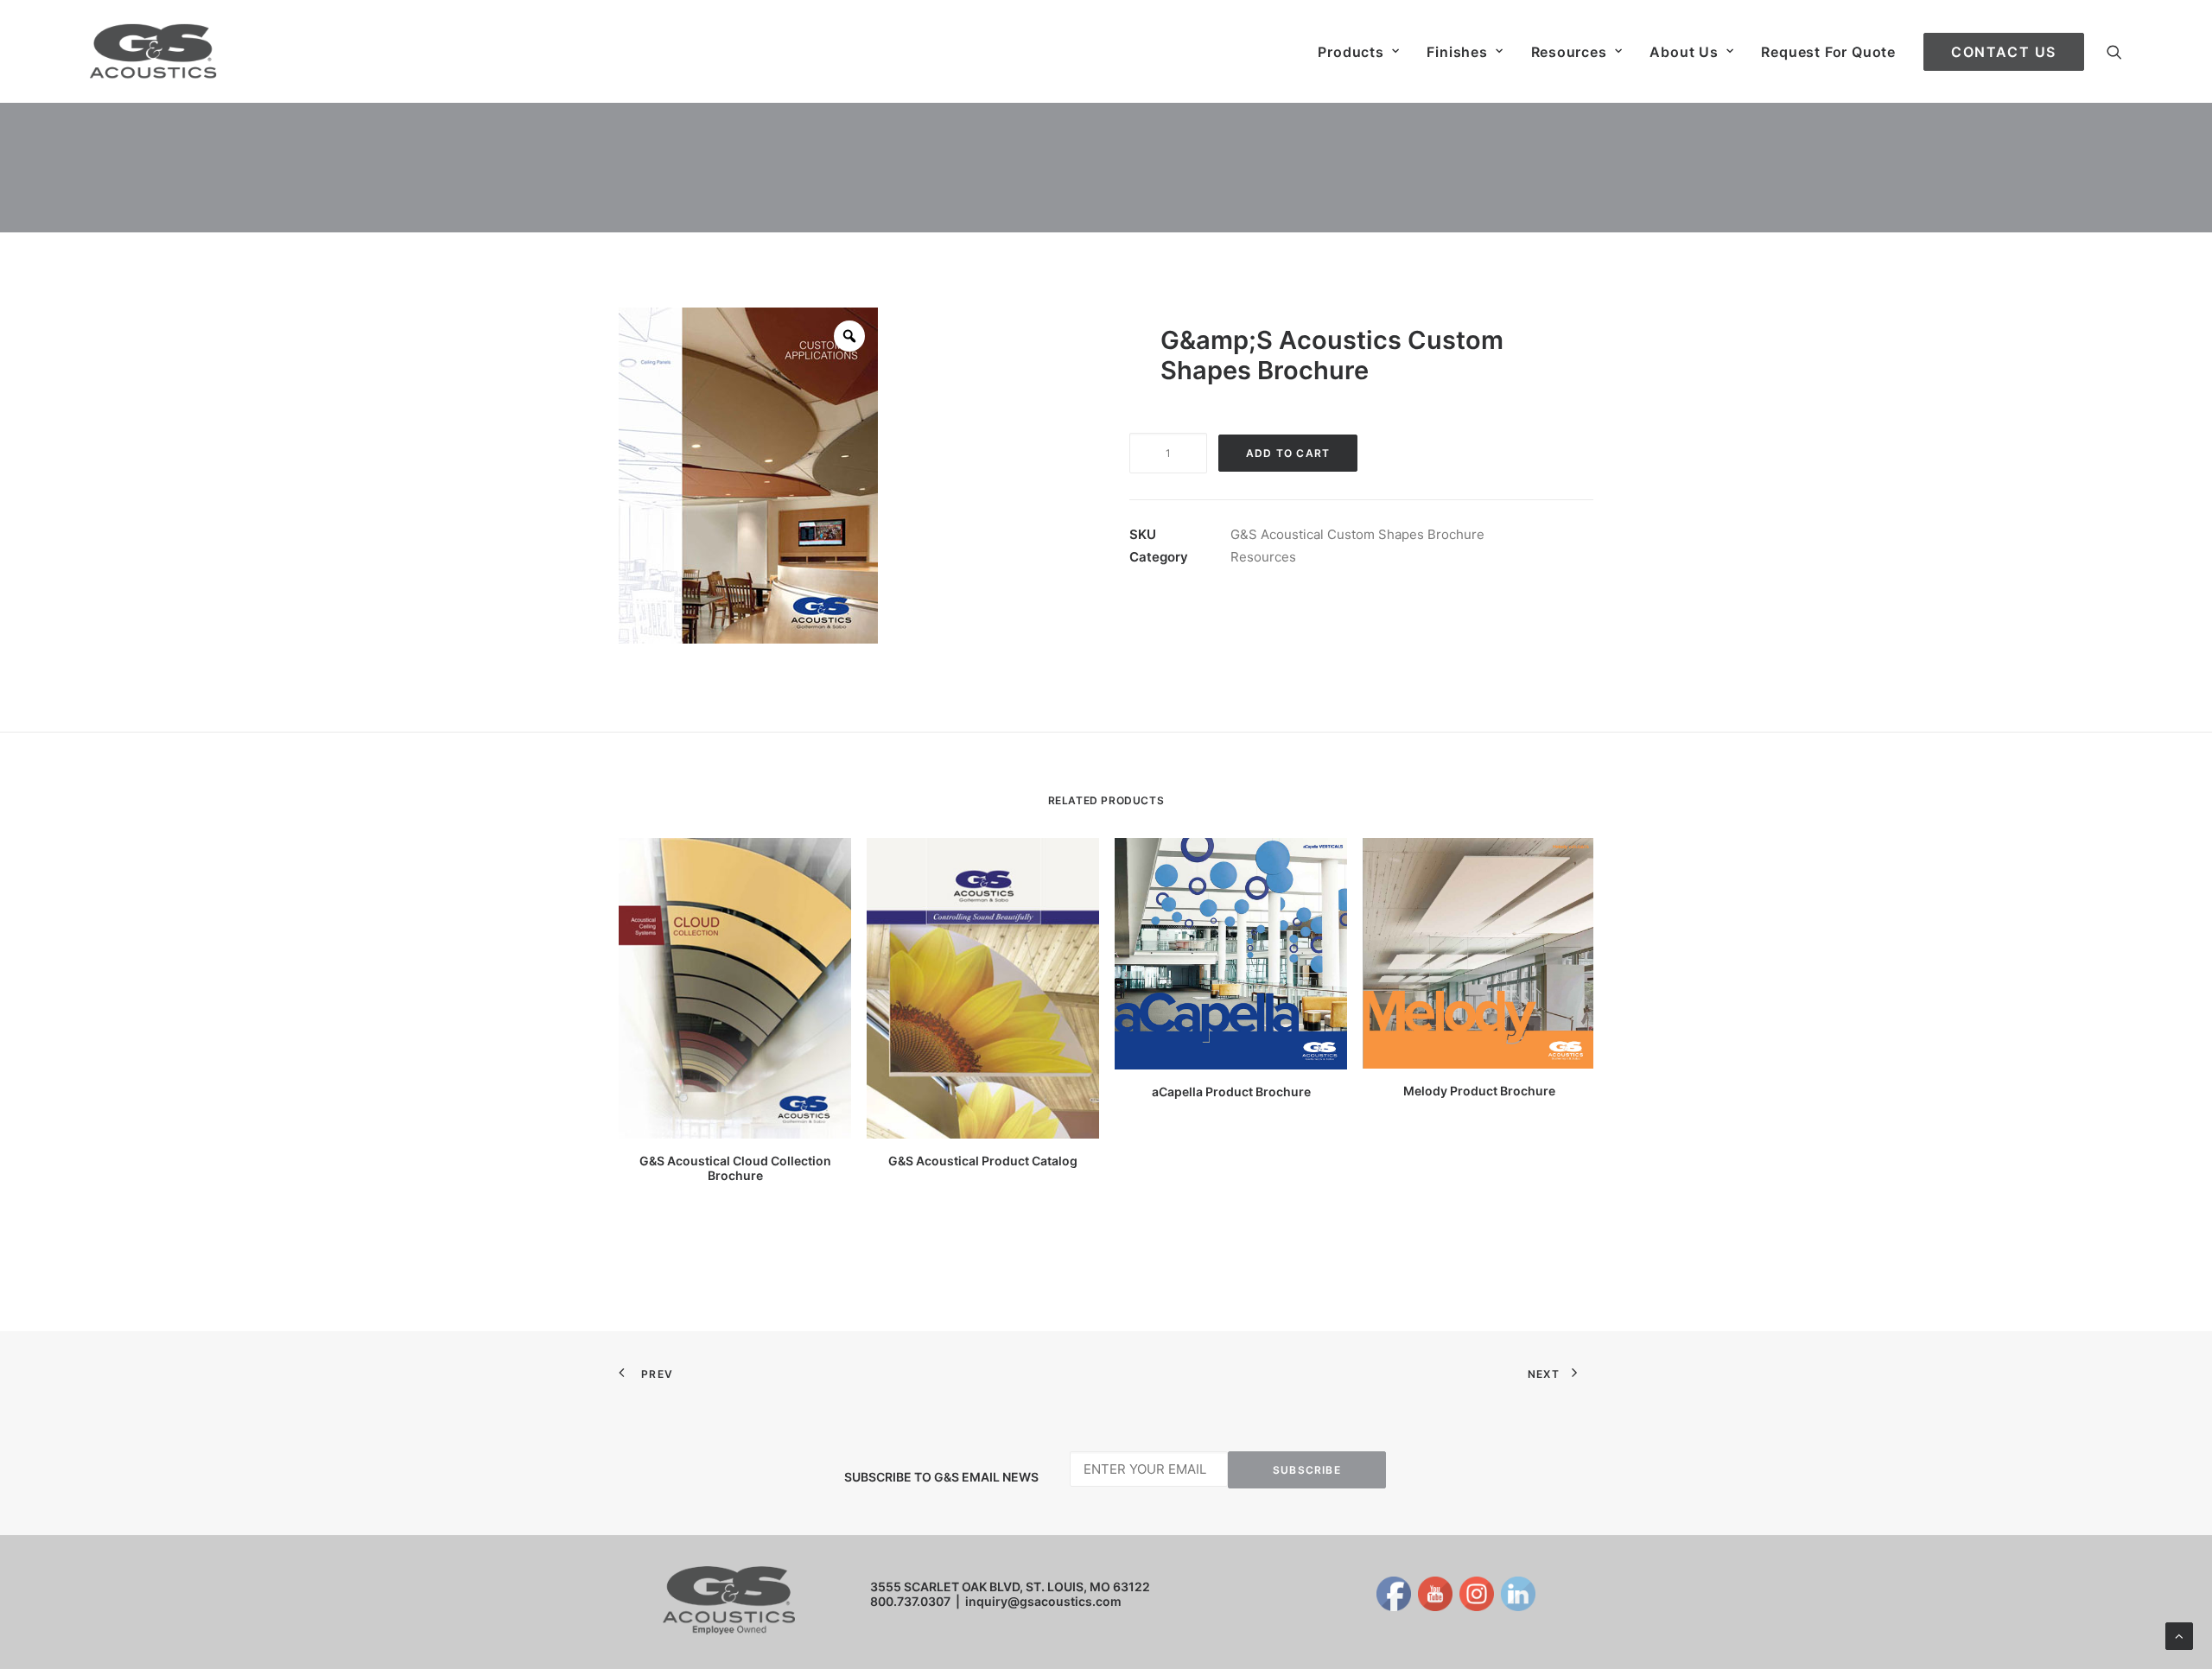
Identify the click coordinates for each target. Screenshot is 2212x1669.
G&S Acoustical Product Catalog (983, 1161)
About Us (1684, 52)
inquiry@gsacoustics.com (1043, 1601)
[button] (2114, 51)
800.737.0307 (910, 1601)
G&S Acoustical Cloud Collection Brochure (735, 1168)
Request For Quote (1828, 52)
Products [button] (1351, 52)
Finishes (1457, 52)
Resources (1569, 52)
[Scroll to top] (2179, 1635)
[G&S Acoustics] (153, 51)
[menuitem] (1358, 51)
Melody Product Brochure (1479, 1091)
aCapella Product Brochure (1231, 1092)
